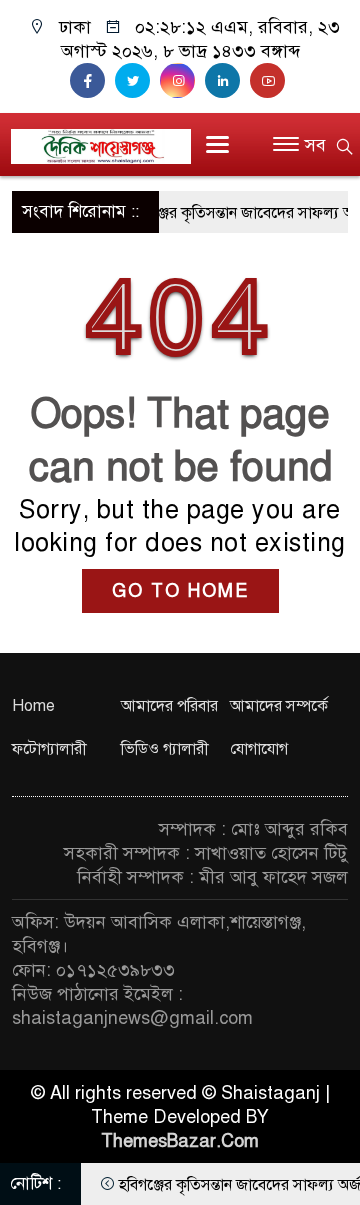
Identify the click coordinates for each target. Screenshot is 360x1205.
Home (33, 706)
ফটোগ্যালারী (49, 749)
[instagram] (182, 81)
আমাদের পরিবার (169, 706)
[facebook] (92, 81)
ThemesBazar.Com (180, 1141)
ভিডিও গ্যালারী (165, 749)
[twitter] (137, 81)
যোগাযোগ (259, 749)
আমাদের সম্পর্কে (279, 706)
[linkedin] (227, 81)
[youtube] (270, 81)
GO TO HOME (180, 591)
